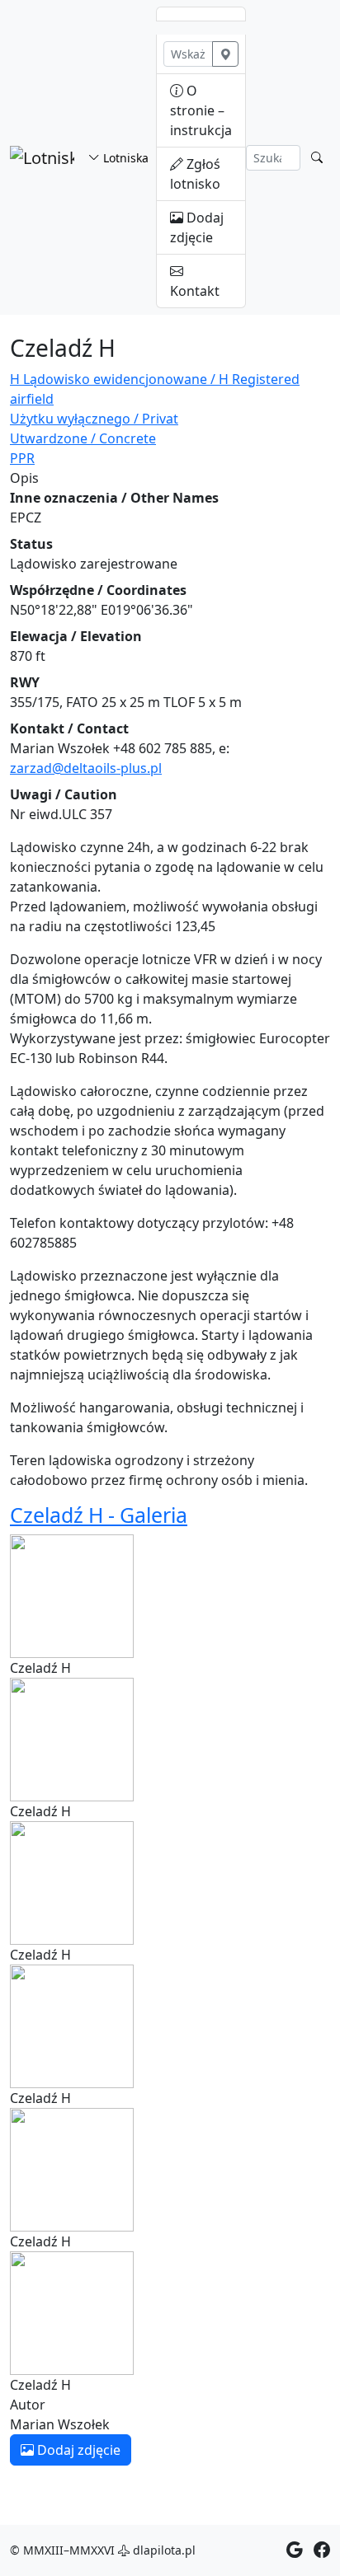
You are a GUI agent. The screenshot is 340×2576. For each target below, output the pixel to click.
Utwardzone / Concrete (83, 438)
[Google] (295, 2550)
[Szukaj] (317, 158)
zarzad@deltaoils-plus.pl (86, 768)
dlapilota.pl (163, 2550)
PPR (22, 458)
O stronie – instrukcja (201, 110)
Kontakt (195, 291)
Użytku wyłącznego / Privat (94, 419)
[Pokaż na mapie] (225, 54)
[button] (72, 1595)
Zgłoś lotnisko (195, 174)
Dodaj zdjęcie (197, 227)
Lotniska (124, 158)
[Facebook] (322, 2550)
